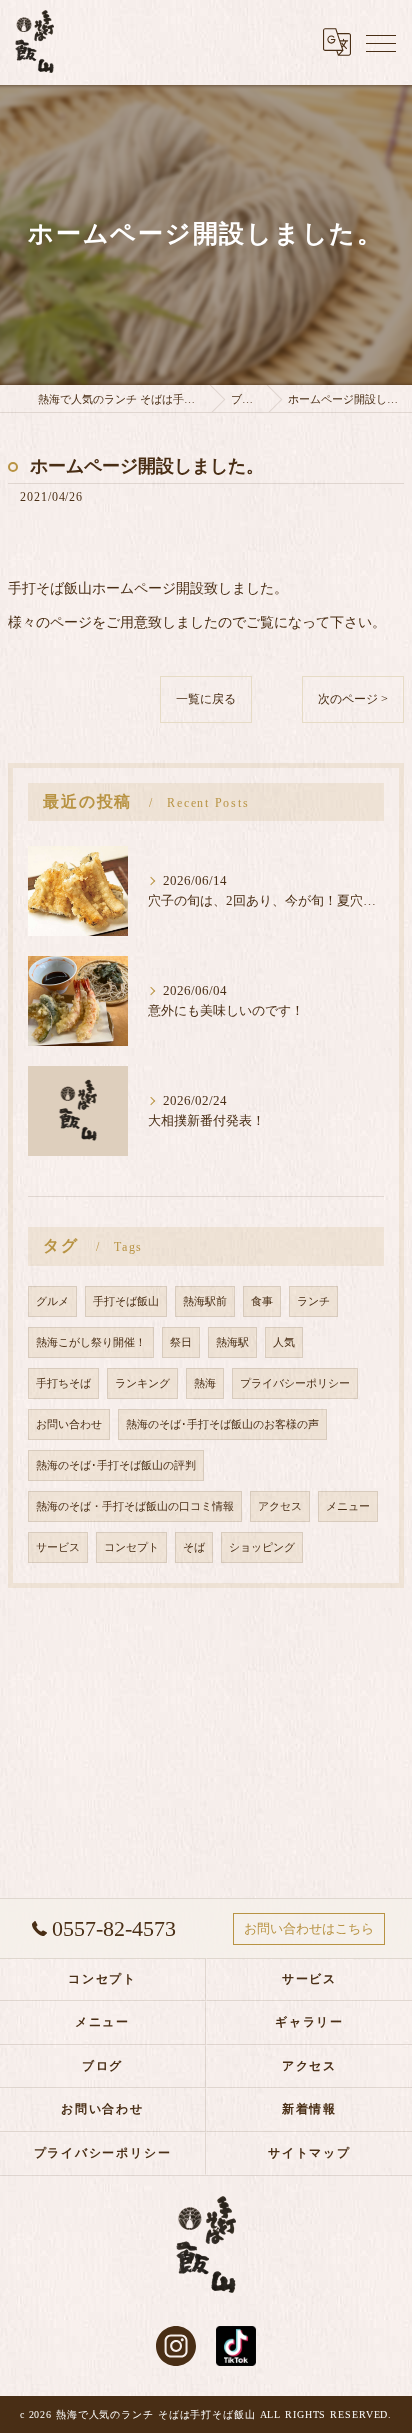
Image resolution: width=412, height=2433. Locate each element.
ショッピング (262, 1547)
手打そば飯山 (126, 1301)
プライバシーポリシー (295, 1383)
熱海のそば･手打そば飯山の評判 (116, 1465)
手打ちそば (63, 1383)
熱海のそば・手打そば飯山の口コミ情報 (135, 1506)
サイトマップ (309, 2153)
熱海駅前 (205, 1301)
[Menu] (381, 42)
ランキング (142, 1383)
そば (194, 1547)
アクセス (280, 1506)
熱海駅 (232, 1342)
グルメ (52, 1301)
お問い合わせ (69, 1424)
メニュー (348, 1506)
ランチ (313, 1301)
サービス (58, 1547)
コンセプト (131, 1547)
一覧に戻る (206, 699)
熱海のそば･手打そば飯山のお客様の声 (222, 1424)
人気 (284, 1342)
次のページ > (353, 699)
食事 (262, 1301)
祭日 (181, 1342)
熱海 (205, 1383)
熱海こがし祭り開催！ (91, 1342)
